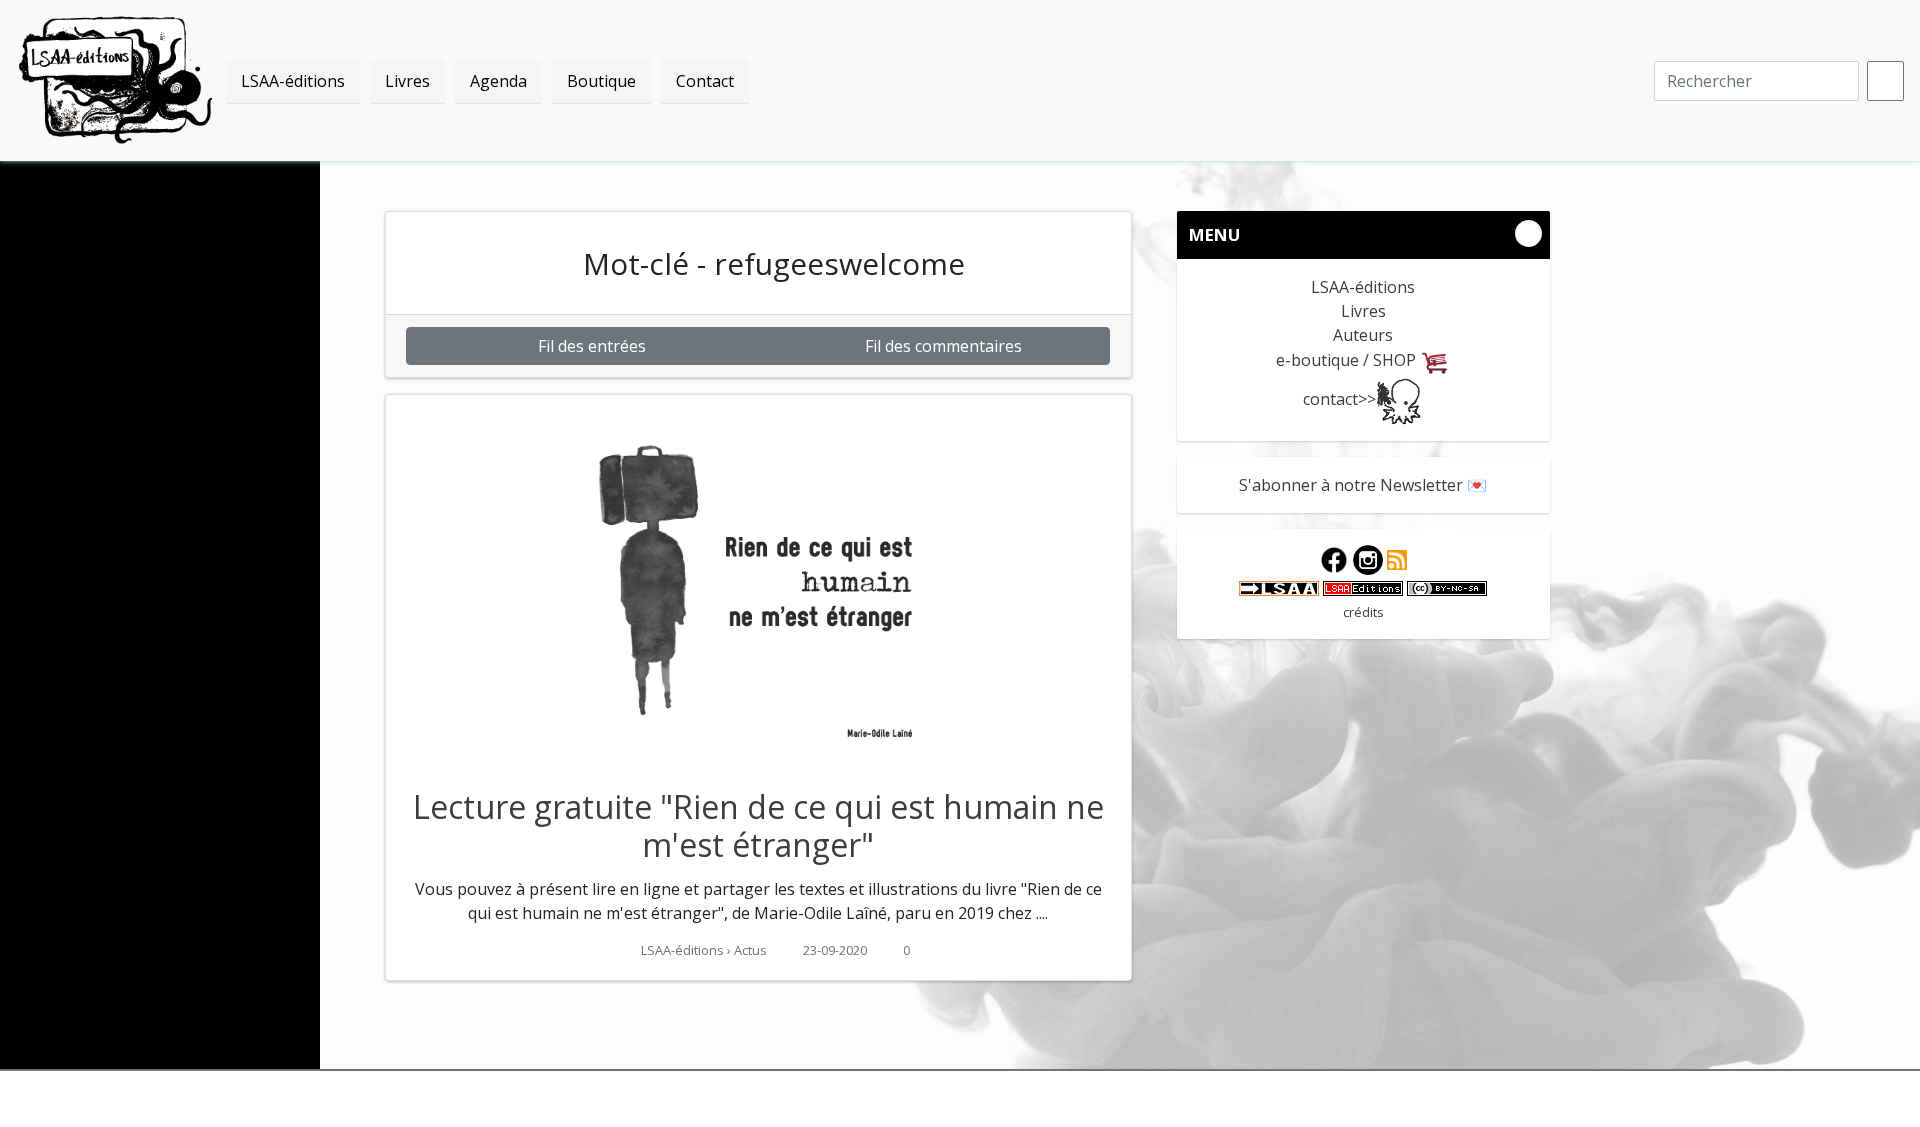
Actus (750, 950)
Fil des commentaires (941, 346)
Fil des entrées (590, 346)
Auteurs (1363, 335)
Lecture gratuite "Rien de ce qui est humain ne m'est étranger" (758, 825)
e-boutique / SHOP (1348, 360)
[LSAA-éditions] (1363, 587)
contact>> (1339, 399)
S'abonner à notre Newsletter (1351, 485)
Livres (1363, 311)
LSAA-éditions (116, 80)
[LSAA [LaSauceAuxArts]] (1279, 587)
